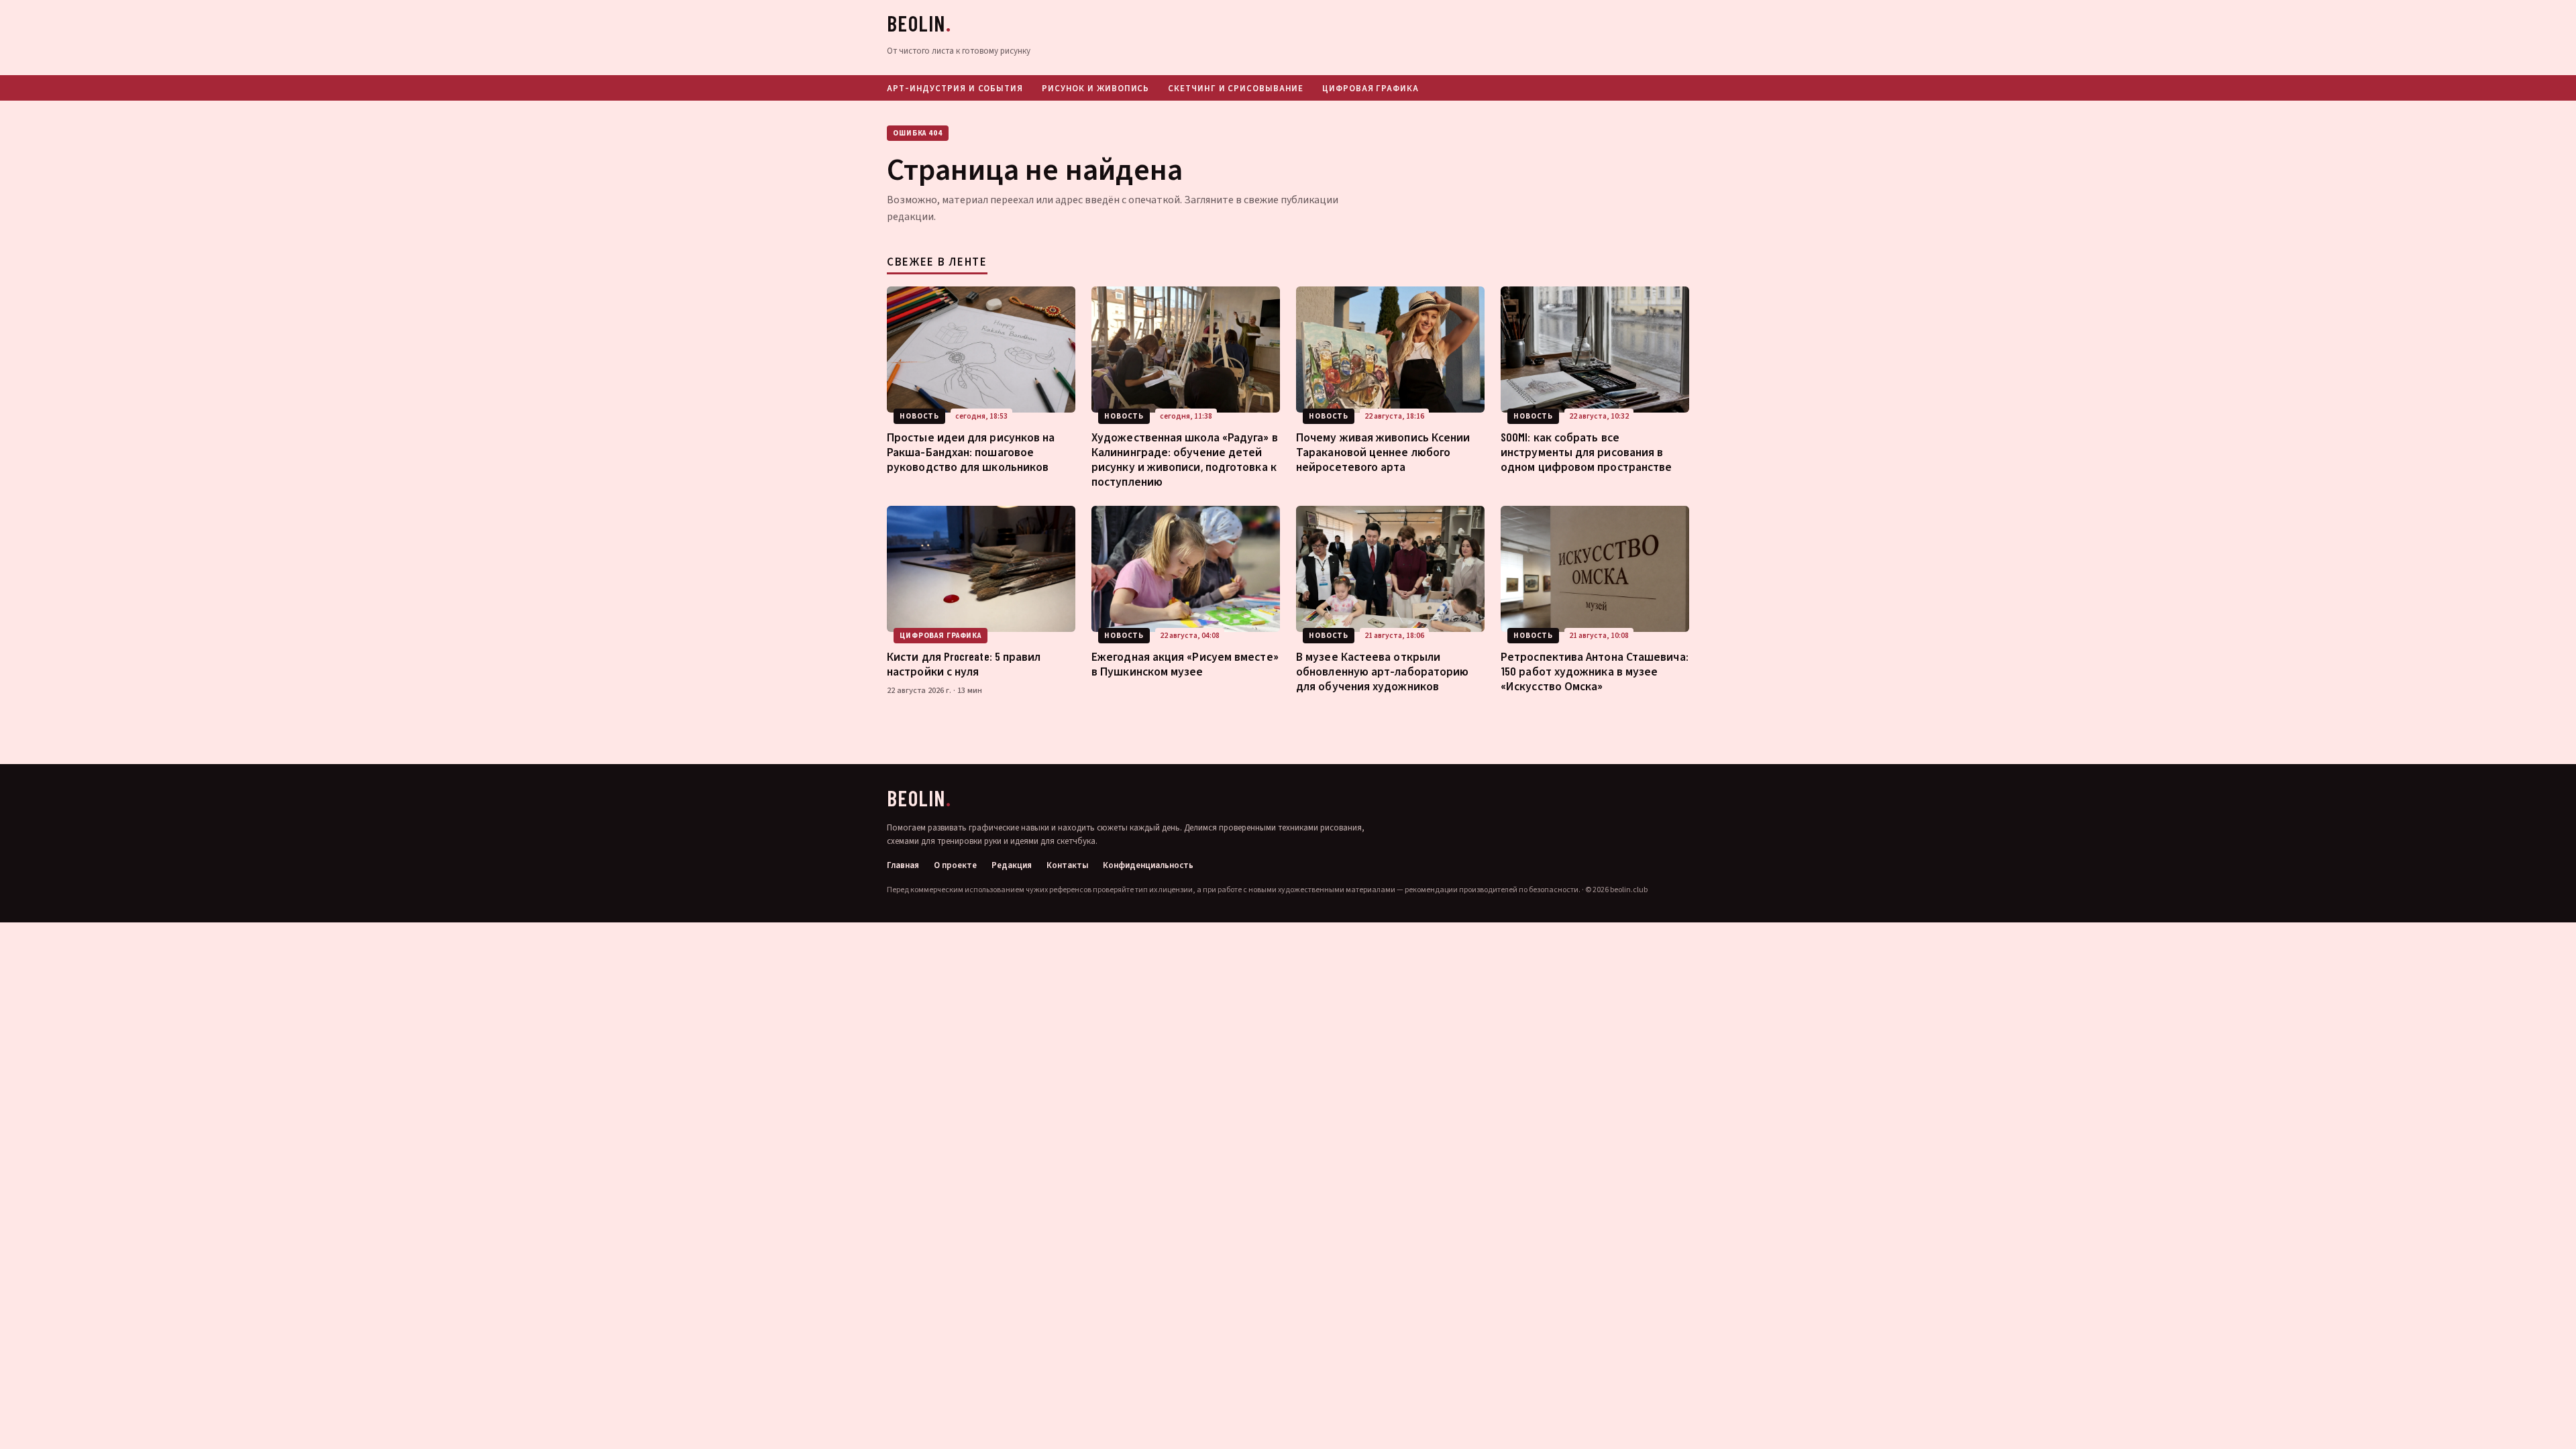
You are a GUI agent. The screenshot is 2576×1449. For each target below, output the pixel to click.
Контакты (1067, 866)
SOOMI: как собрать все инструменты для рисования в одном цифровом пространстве (1586, 451)
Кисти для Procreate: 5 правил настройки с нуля (964, 663)
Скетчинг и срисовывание (1236, 88)
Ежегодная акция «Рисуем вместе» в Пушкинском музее (1185, 663)
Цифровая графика (1371, 88)
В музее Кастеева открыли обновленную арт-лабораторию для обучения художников (1382, 671)
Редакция (1012, 866)
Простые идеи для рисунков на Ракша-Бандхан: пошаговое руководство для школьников (971, 451)
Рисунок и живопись (1095, 88)
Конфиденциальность (1148, 866)
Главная (903, 866)
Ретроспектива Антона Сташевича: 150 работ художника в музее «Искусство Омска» (1595, 671)
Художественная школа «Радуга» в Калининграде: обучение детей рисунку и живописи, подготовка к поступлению (1185, 459)
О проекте (955, 866)
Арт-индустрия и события (955, 88)
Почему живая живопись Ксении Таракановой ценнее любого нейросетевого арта (1383, 451)
